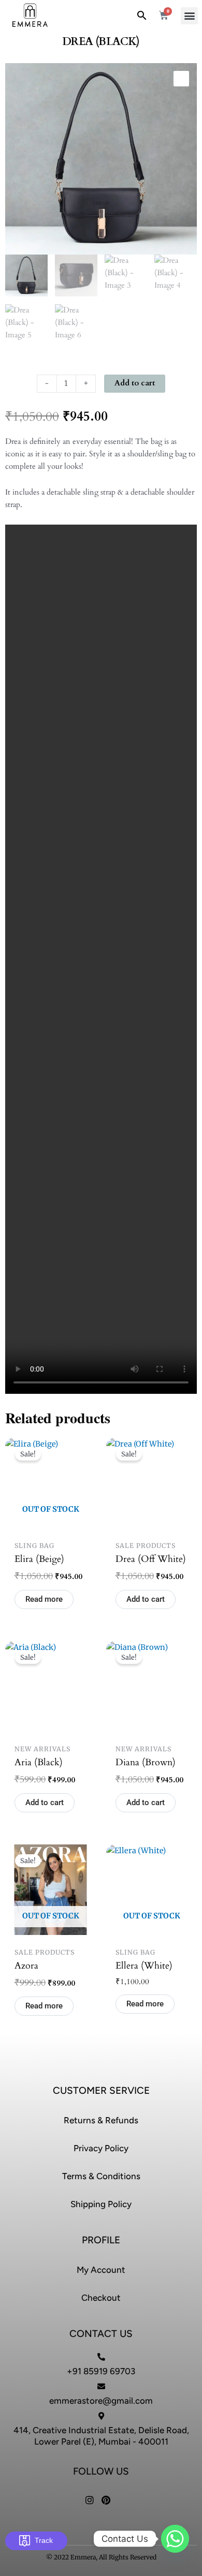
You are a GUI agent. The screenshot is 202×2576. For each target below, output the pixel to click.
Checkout (101, 2298)
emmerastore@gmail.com (101, 2401)
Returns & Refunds (101, 2120)
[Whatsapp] (175, 2539)
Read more (44, 1599)
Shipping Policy (101, 2204)
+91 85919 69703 (101, 2371)
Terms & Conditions (101, 2176)
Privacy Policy (101, 2148)
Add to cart (135, 383)
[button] (189, 16)
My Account (101, 2270)
